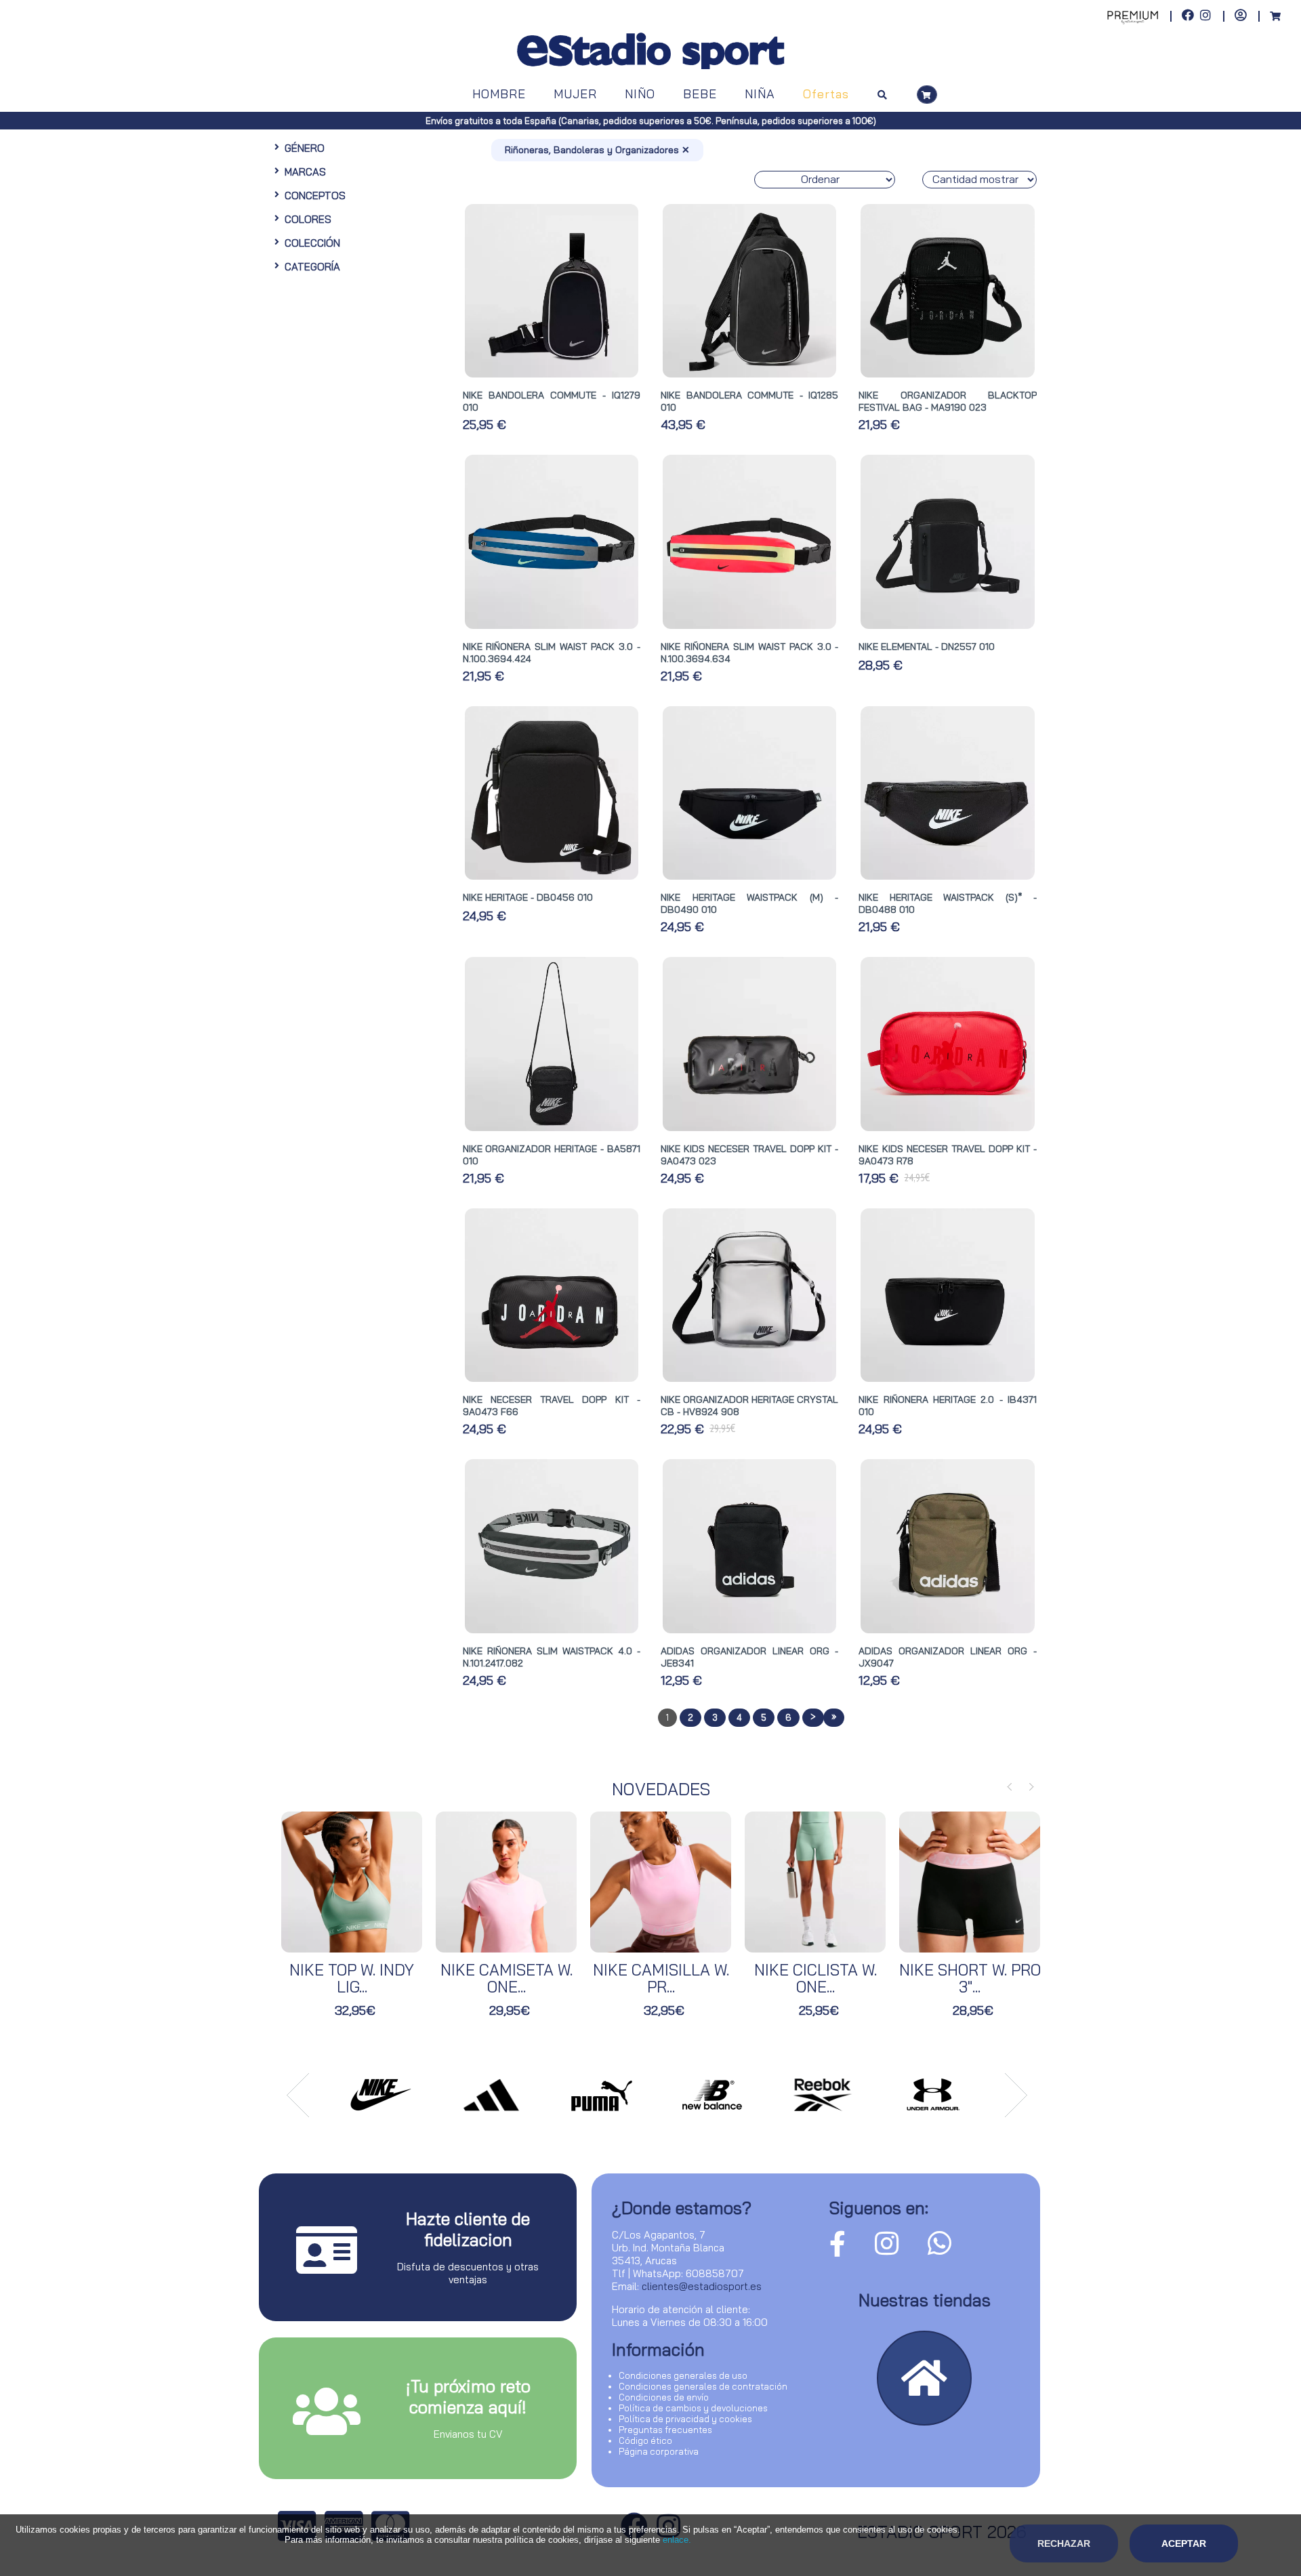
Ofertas (826, 94)
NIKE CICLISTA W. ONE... (815, 1978)
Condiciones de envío (664, 2397)
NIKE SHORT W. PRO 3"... (970, 1978)
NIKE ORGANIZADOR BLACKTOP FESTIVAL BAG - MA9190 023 (947, 401)
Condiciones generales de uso (683, 2375)
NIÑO (640, 94)
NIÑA (760, 94)
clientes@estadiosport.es (702, 2286)
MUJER (575, 94)
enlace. (677, 2540)
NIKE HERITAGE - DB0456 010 (528, 897)
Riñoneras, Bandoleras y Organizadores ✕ (597, 150)
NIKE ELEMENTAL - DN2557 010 (927, 647)
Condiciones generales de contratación (703, 2386)
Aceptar (1184, 2543)
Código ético (645, 2440)
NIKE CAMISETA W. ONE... (507, 1978)
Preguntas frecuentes (665, 2430)
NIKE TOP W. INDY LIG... (352, 1978)
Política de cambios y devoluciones (693, 2408)
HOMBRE (499, 94)
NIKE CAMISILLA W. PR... (661, 1978)
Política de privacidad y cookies (685, 2419)
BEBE (700, 94)
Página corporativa (659, 2451)
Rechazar (1064, 2543)
